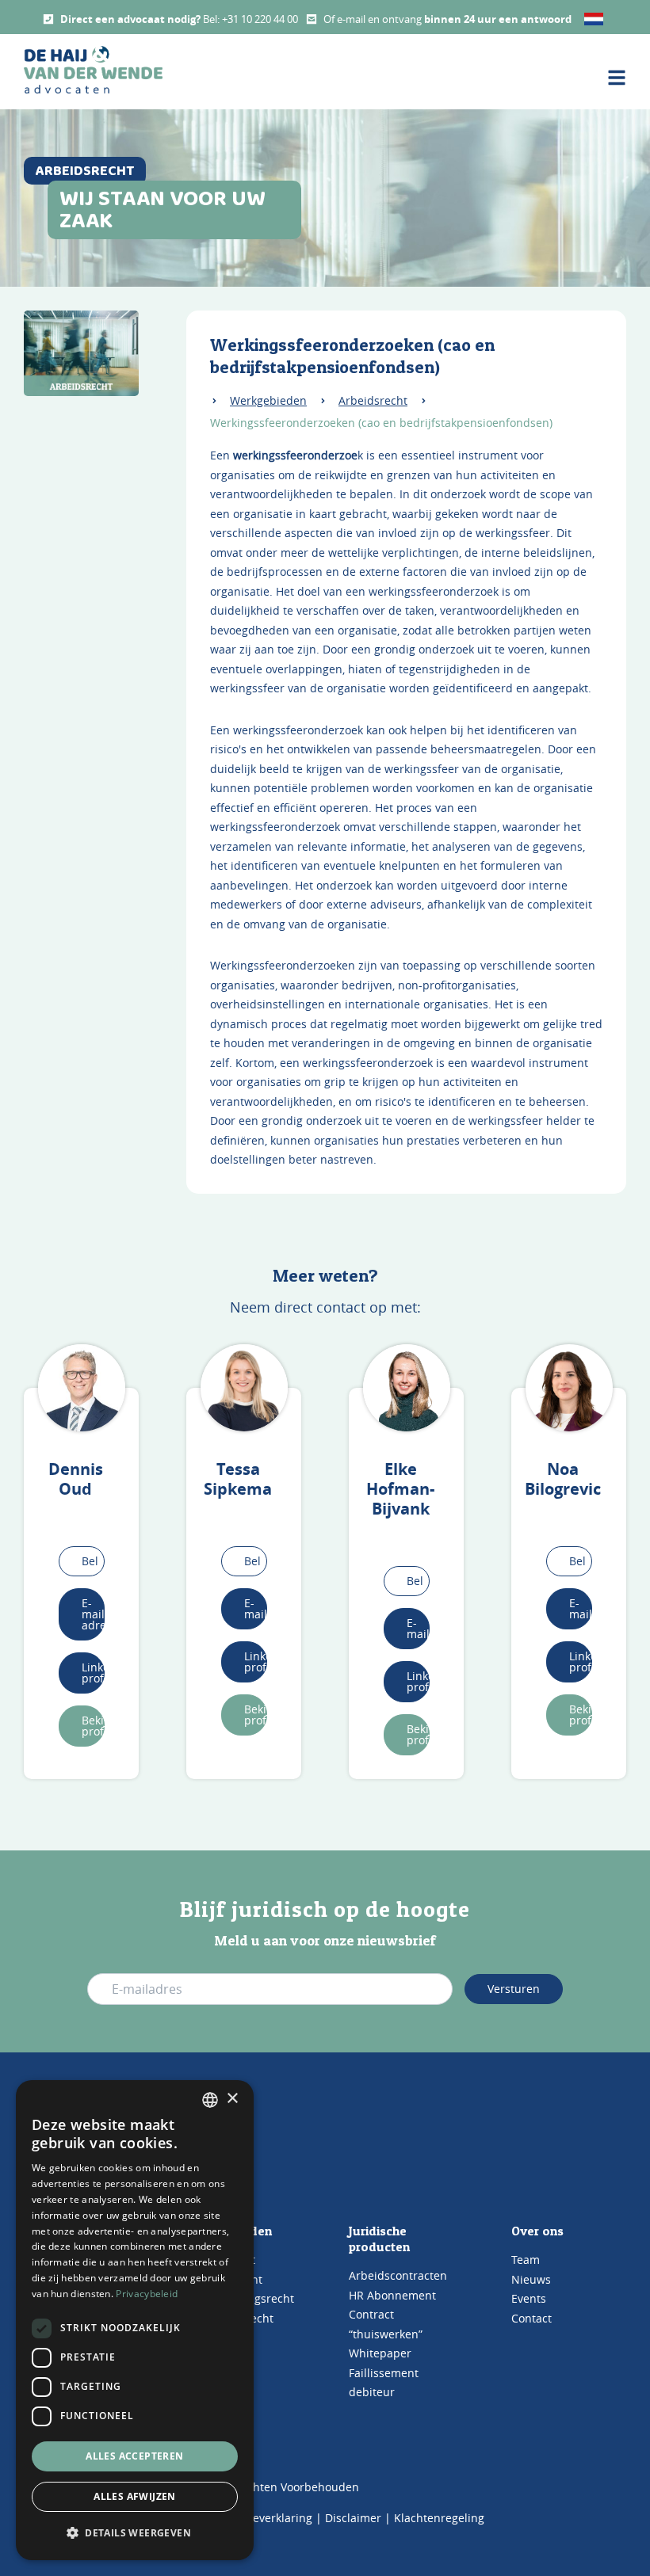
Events (529, 2298)
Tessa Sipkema (238, 1479)
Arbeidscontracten (398, 2275)
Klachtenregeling (439, 2518)
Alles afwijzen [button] (135, 2496)
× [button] (232, 2099)
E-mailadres (256, 1608)
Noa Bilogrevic (563, 1479)
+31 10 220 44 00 (260, 19)
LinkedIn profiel (93, 1673)
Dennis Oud (76, 1479)
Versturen (514, 1989)
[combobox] (210, 2100)
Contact (531, 2318)
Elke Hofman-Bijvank (400, 1489)
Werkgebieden (268, 400)
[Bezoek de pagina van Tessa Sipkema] (244, 1388)
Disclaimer (353, 2518)
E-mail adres (93, 1614)
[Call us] (48, 19)
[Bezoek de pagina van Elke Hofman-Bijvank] (407, 1388)
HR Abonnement (392, 2295)
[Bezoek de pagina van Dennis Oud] (82, 1388)
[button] (135, 2533)
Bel (90, 1561)
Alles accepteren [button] (134, 2456)
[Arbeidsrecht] (81, 353)
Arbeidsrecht (373, 400)
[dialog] (135, 2320)
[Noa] (569, 1388)
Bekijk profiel (93, 1726)
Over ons (537, 2231)
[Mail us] (312, 19)
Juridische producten (379, 2239)
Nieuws (531, 2279)
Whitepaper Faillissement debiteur (384, 2372)
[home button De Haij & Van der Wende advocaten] (93, 70)
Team (526, 2260)
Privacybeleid (147, 2294)
